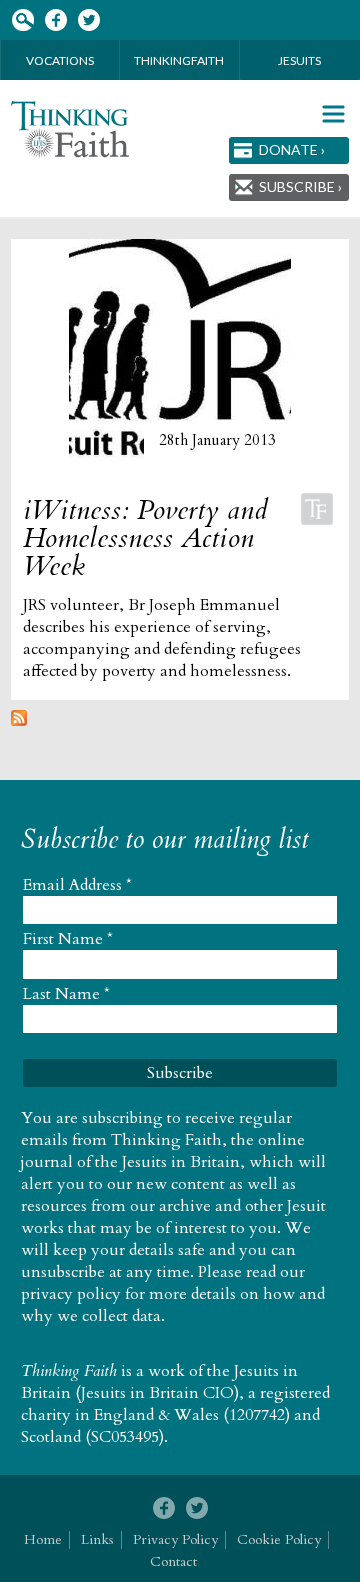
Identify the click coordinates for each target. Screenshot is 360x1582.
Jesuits (299, 60)
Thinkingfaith (179, 60)
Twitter (88, 20)
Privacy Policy (175, 1539)
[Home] (70, 129)
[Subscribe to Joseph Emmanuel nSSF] (19, 721)
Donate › (292, 149)
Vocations (60, 60)
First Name (68, 939)
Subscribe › (300, 186)
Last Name (66, 994)
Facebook (55, 20)
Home (43, 1539)
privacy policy (71, 1294)
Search (22, 20)
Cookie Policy (279, 1539)
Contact (173, 1561)
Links (97, 1539)
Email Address (77, 885)
